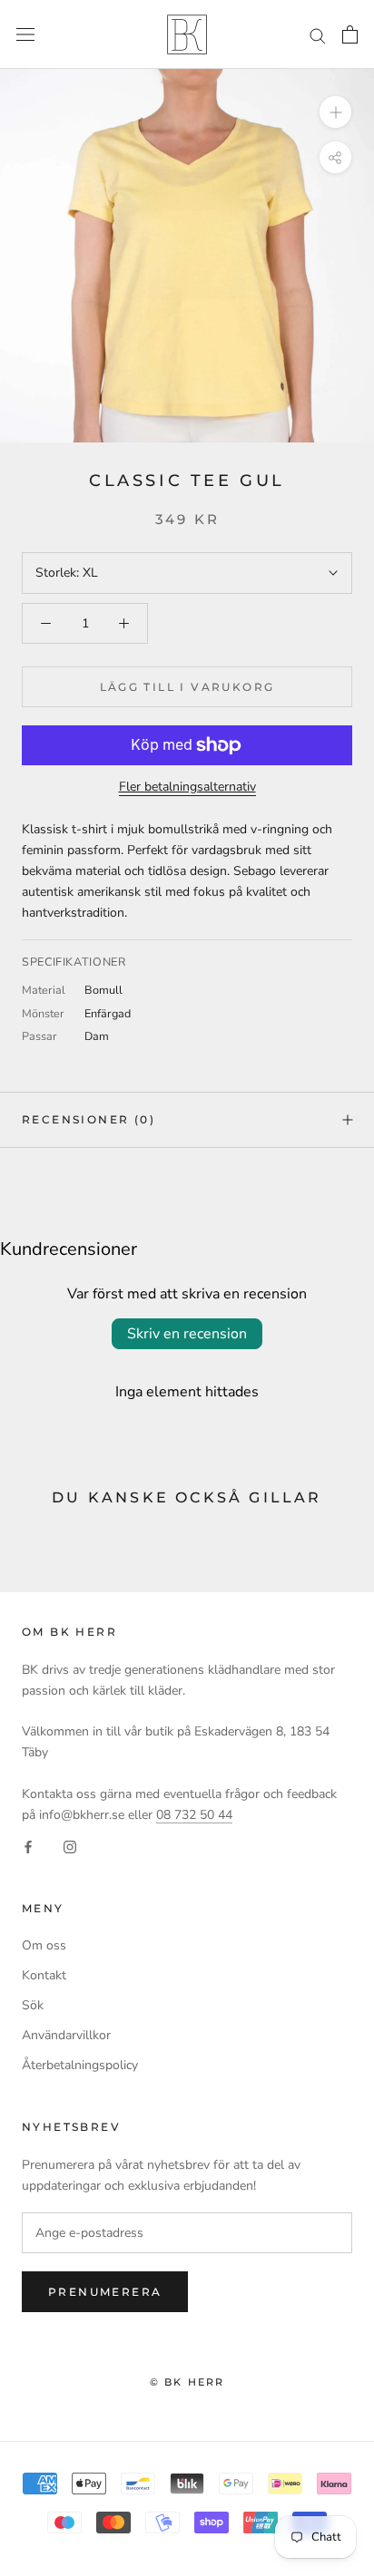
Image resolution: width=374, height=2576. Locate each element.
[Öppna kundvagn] (350, 34)
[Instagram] (70, 1846)
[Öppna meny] (25, 35)
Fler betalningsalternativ (187, 787)
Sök (33, 2005)
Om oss (44, 1945)
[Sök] (318, 35)
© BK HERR (187, 2382)
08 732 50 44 (194, 1815)
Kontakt (44, 1975)
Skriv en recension (187, 1334)
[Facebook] (28, 1846)
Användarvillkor (66, 2035)
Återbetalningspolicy (80, 2065)
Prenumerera (105, 2292)
